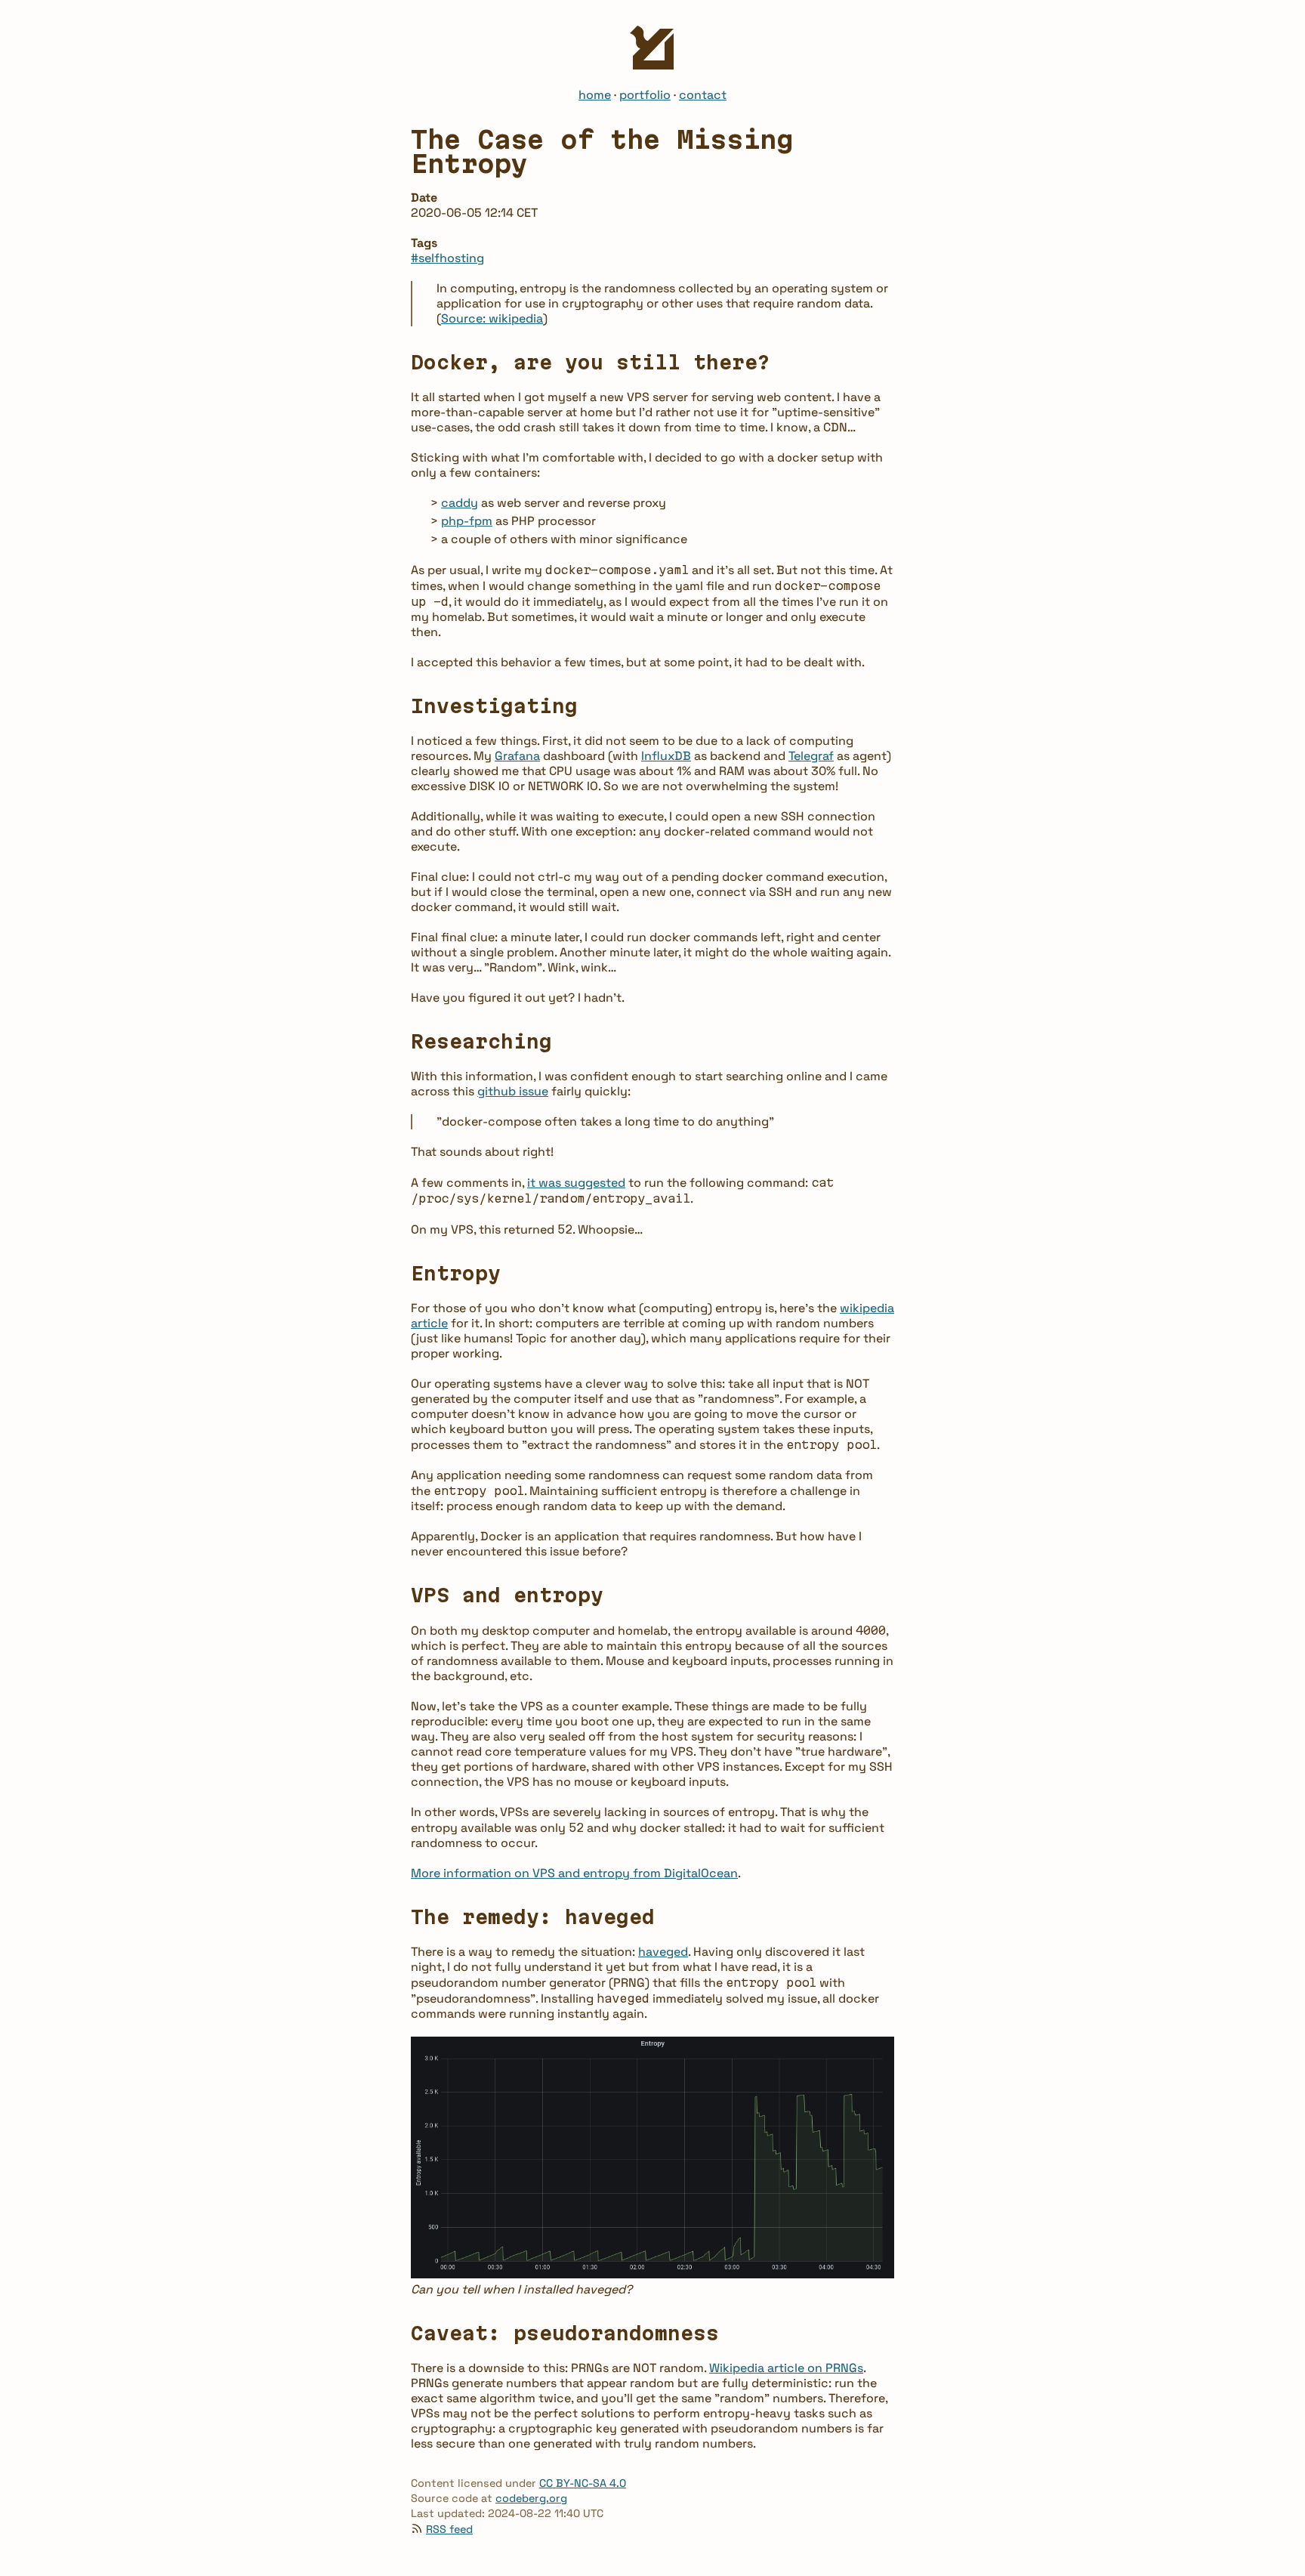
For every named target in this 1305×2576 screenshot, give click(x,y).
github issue (513, 1091)
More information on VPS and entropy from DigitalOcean (574, 1873)
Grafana (517, 756)
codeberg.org (531, 2498)
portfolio (645, 95)
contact (703, 95)
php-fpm (467, 521)
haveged (663, 1952)
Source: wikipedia (492, 318)
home (595, 95)
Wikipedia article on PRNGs (786, 2368)
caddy (460, 503)
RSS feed (449, 2529)
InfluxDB (666, 756)
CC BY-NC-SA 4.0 (583, 2483)
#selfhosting (447, 258)
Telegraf (811, 756)
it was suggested (576, 1183)
